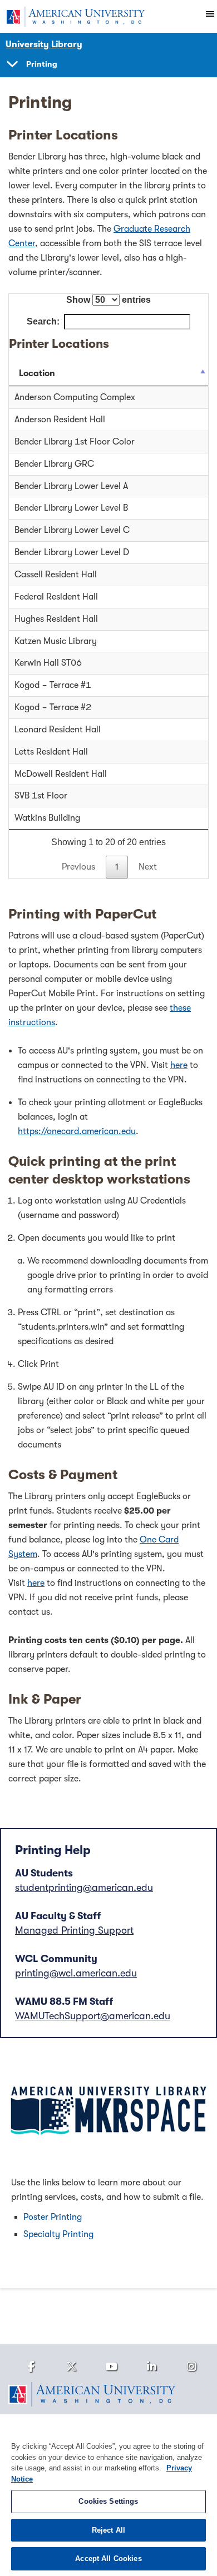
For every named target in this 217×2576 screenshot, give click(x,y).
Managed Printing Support (74, 1930)
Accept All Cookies (108, 2558)
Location (37, 373)
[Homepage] (108, 2394)
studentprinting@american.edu (84, 1888)
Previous (78, 867)
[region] (108, 2495)
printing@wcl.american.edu (76, 1973)
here (179, 1065)
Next (148, 867)
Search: (43, 321)
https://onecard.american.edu (77, 1131)
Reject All (108, 2530)
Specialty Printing (58, 2234)
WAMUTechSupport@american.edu (93, 2016)
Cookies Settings (108, 2501)
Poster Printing (53, 2217)
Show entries (108, 300)
